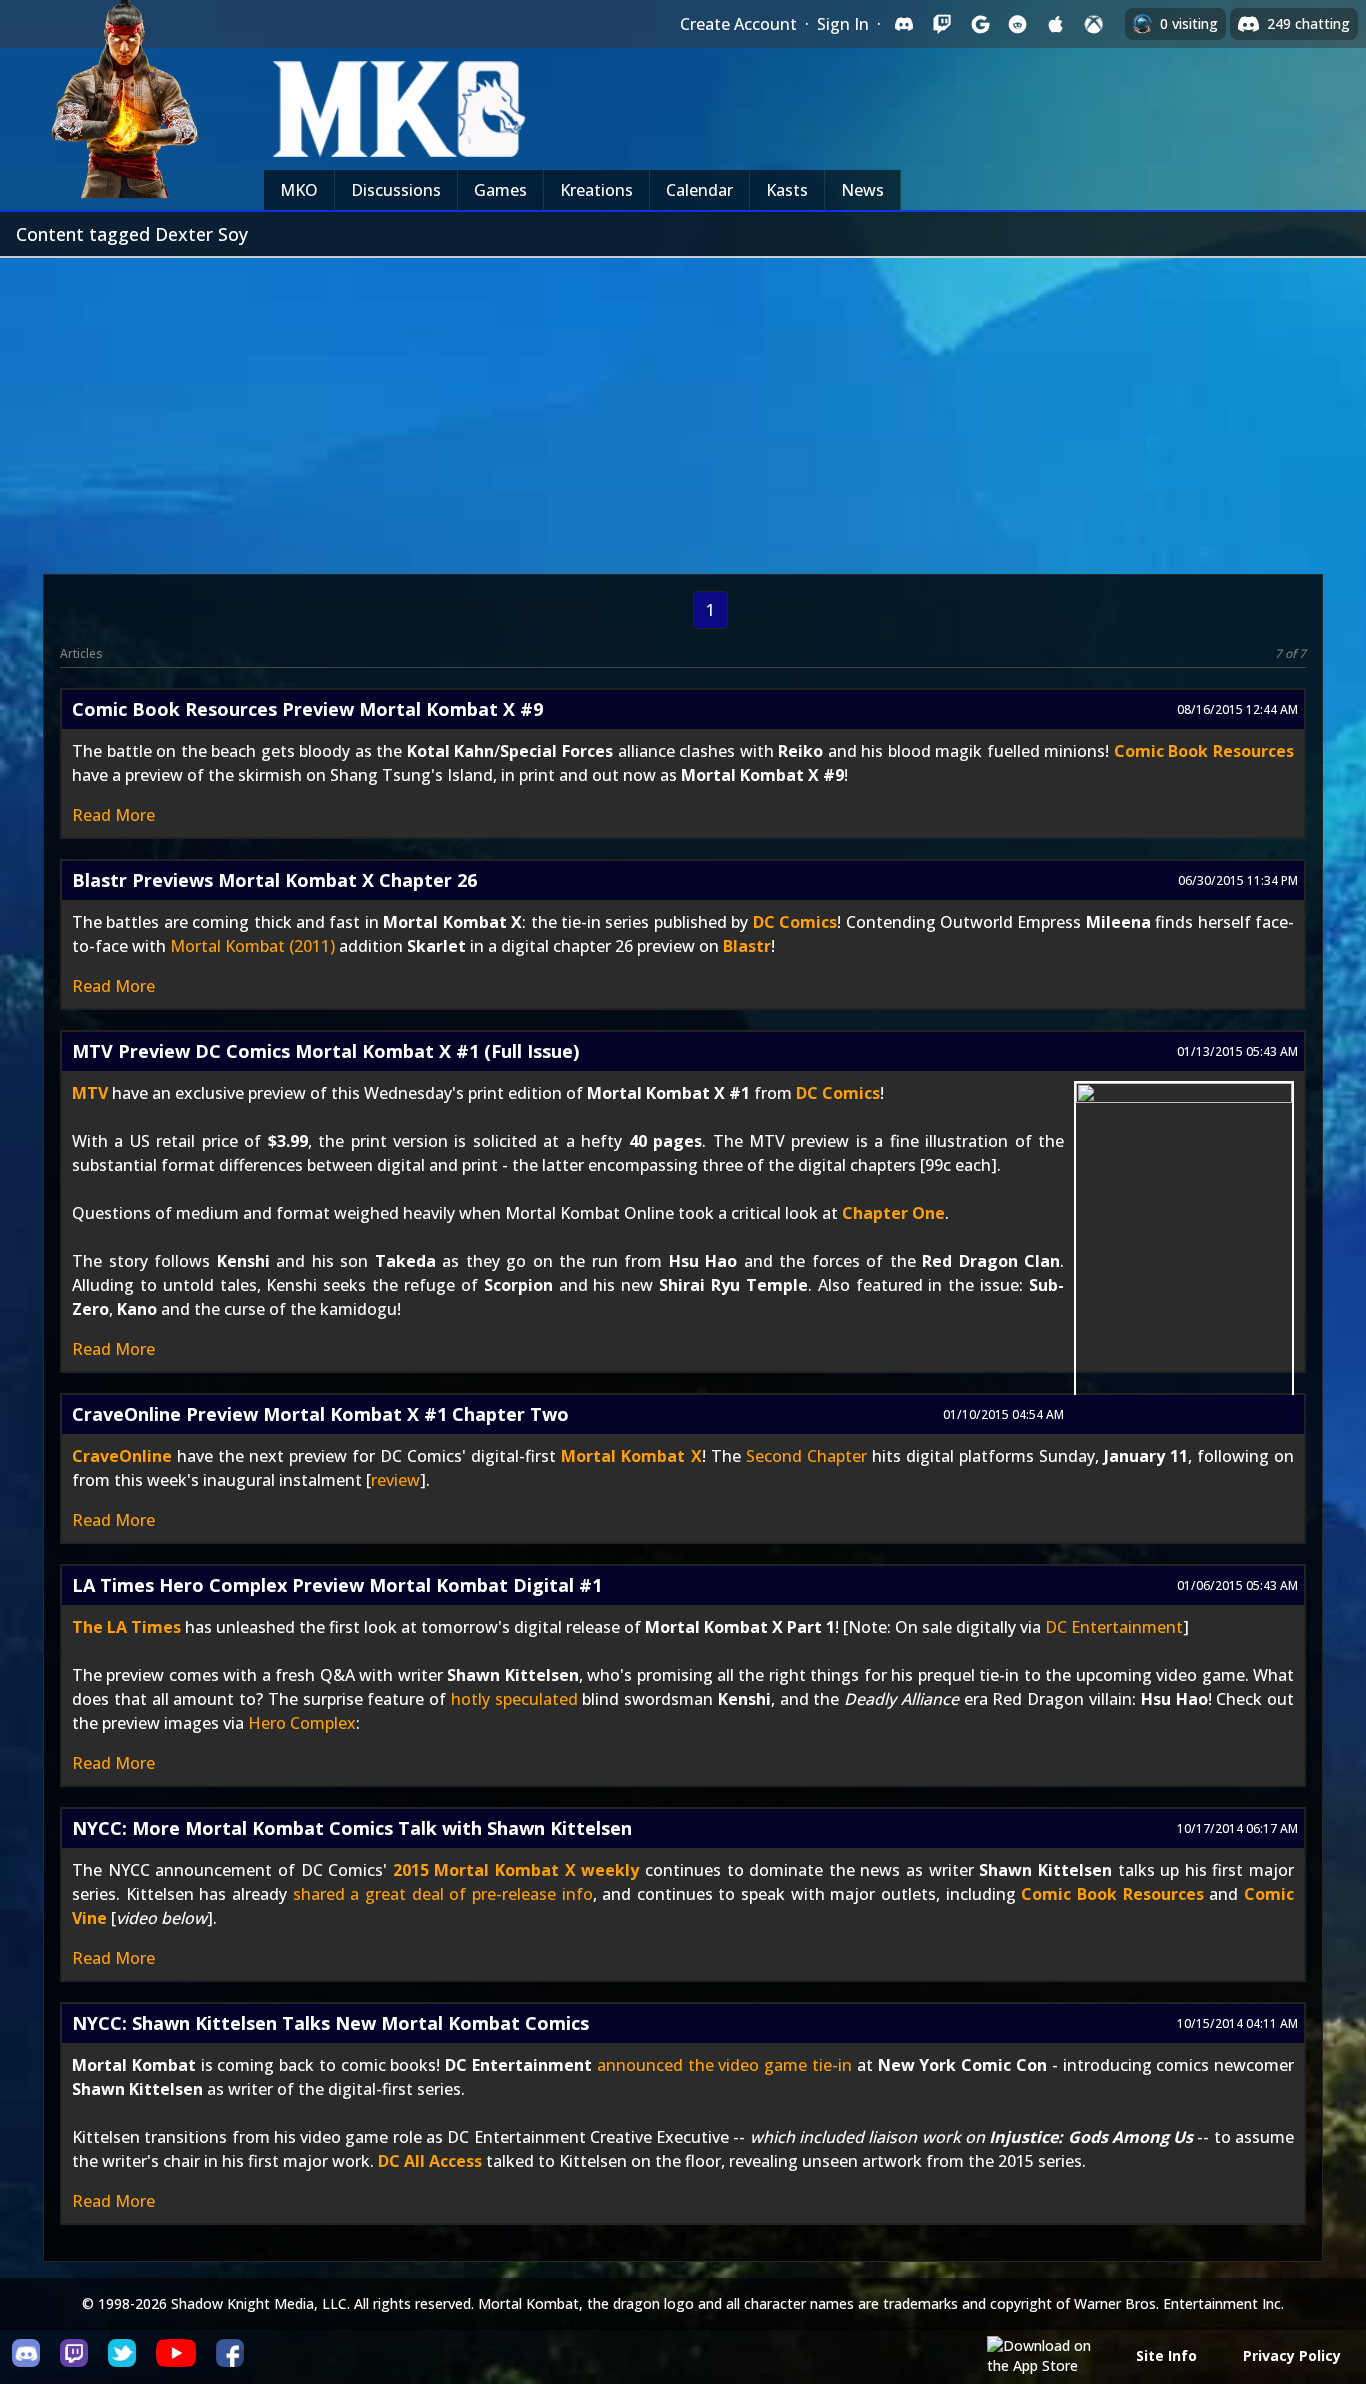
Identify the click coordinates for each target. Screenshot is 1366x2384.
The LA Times (126, 1627)
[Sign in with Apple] (1056, 24)
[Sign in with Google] (980, 24)
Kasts (787, 190)
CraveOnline (122, 1456)
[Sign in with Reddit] (1018, 24)
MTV (90, 1093)
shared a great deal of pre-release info (443, 1894)
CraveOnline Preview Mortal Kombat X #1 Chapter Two (320, 1414)
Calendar (699, 190)
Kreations (596, 190)
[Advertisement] (683, 408)
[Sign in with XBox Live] (1094, 24)
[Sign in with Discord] (904, 24)
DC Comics (795, 922)
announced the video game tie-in (724, 2065)
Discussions (396, 190)
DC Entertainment (1114, 1627)
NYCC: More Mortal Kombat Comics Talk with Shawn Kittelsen (352, 1828)
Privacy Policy (1292, 2355)
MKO (299, 190)
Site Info (1166, 2355)
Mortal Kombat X (631, 1456)
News (862, 190)
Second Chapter (806, 1456)
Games (500, 190)
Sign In (843, 24)
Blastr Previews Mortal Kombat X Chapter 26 (274, 880)
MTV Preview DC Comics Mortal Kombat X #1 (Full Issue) (325, 1051)
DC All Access (430, 2161)
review (395, 1480)
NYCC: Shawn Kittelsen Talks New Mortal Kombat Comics (330, 2023)
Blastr (747, 946)
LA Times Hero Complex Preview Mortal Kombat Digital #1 (337, 1585)
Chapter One (893, 1213)
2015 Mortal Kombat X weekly (516, 1870)
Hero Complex (302, 1723)
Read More (113, 815)
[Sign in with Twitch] (942, 24)
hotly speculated (514, 1699)
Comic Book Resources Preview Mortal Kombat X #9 (307, 709)
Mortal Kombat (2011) (252, 946)
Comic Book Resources (1204, 751)
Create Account (738, 24)
